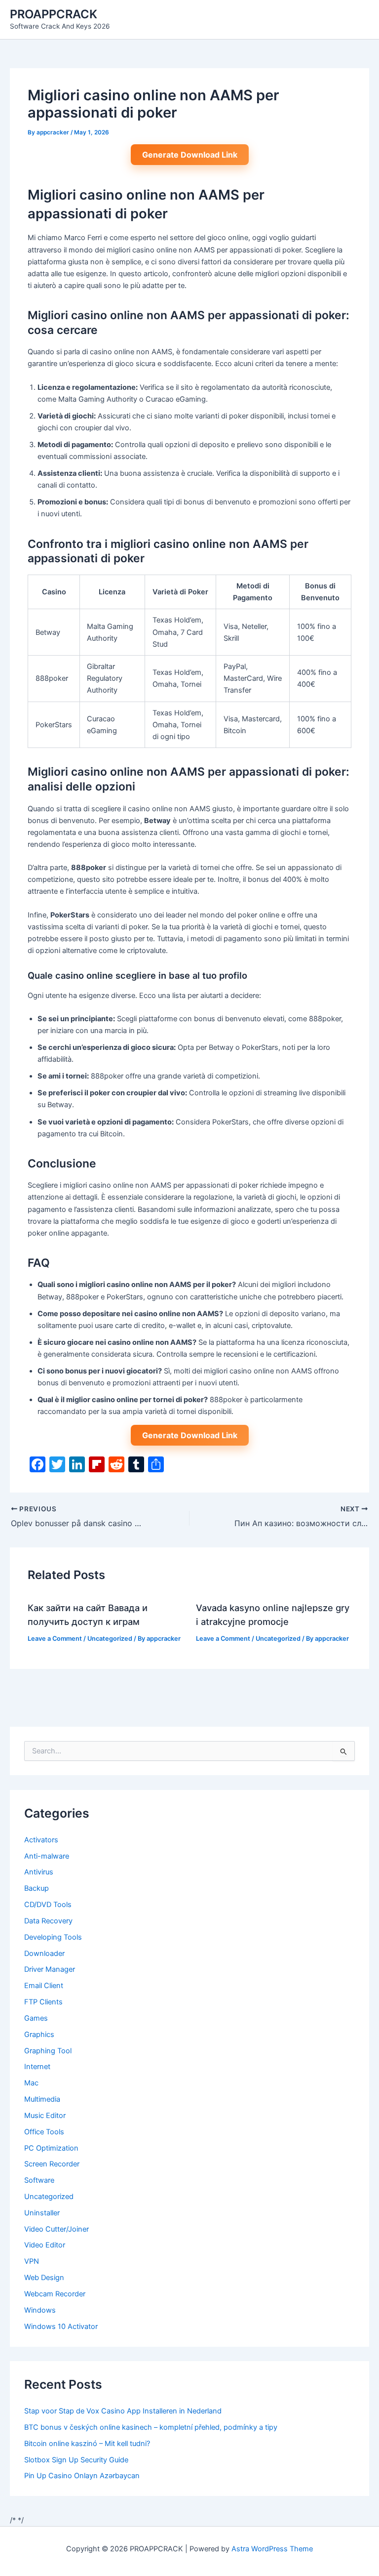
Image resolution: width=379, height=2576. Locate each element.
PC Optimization (51, 2148)
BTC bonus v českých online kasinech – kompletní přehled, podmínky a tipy (151, 2427)
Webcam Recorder (55, 2294)
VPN (32, 2261)
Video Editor (45, 2245)
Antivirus (39, 1872)
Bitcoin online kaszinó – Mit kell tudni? (87, 2444)
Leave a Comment (55, 1639)
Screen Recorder (52, 2164)
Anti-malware (47, 1856)
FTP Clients (43, 2002)
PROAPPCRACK (54, 14)
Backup (37, 1888)
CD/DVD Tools (48, 1905)
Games (36, 2018)
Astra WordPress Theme (272, 2549)
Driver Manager (50, 1969)
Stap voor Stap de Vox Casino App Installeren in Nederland (123, 2411)
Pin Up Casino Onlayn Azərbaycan (82, 2476)
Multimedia (42, 2099)
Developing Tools (53, 1937)
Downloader (44, 1953)
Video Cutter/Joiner (57, 2229)
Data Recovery (48, 1921)
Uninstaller (42, 2213)
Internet (37, 2067)
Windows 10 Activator (61, 2327)
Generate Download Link (190, 155)
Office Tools (44, 2132)
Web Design (44, 2278)
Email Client (44, 1986)
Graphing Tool (48, 2051)
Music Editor (45, 2116)
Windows (40, 2310)
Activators (41, 1840)
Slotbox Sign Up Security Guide (76, 2460)
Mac (31, 2083)
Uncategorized (110, 1639)
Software (39, 2180)
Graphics (39, 2035)
